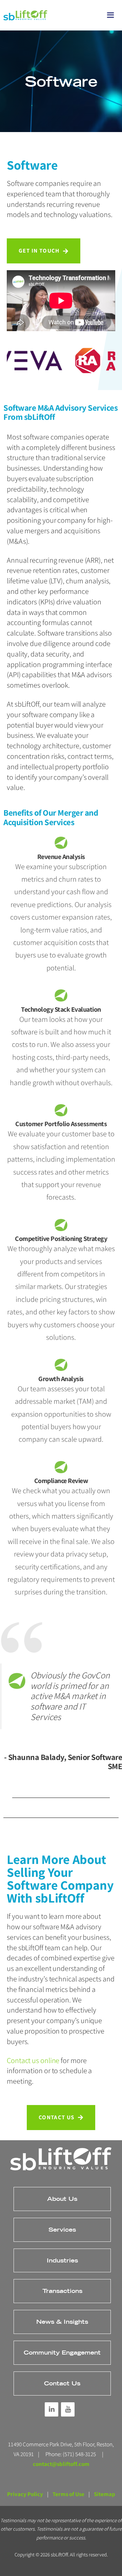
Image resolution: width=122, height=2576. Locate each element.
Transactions (62, 2291)
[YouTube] (68, 2409)
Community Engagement (62, 2352)
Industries (62, 2260)
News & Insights (62, 2322)
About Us (62, 2199)
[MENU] (108, 15)
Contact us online (33, 2060)
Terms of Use (68, 2494)
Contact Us (62, 2383)
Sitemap (105, 2494)
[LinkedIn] (52, 2409)
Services (62, 2229)
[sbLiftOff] (25, 15)
